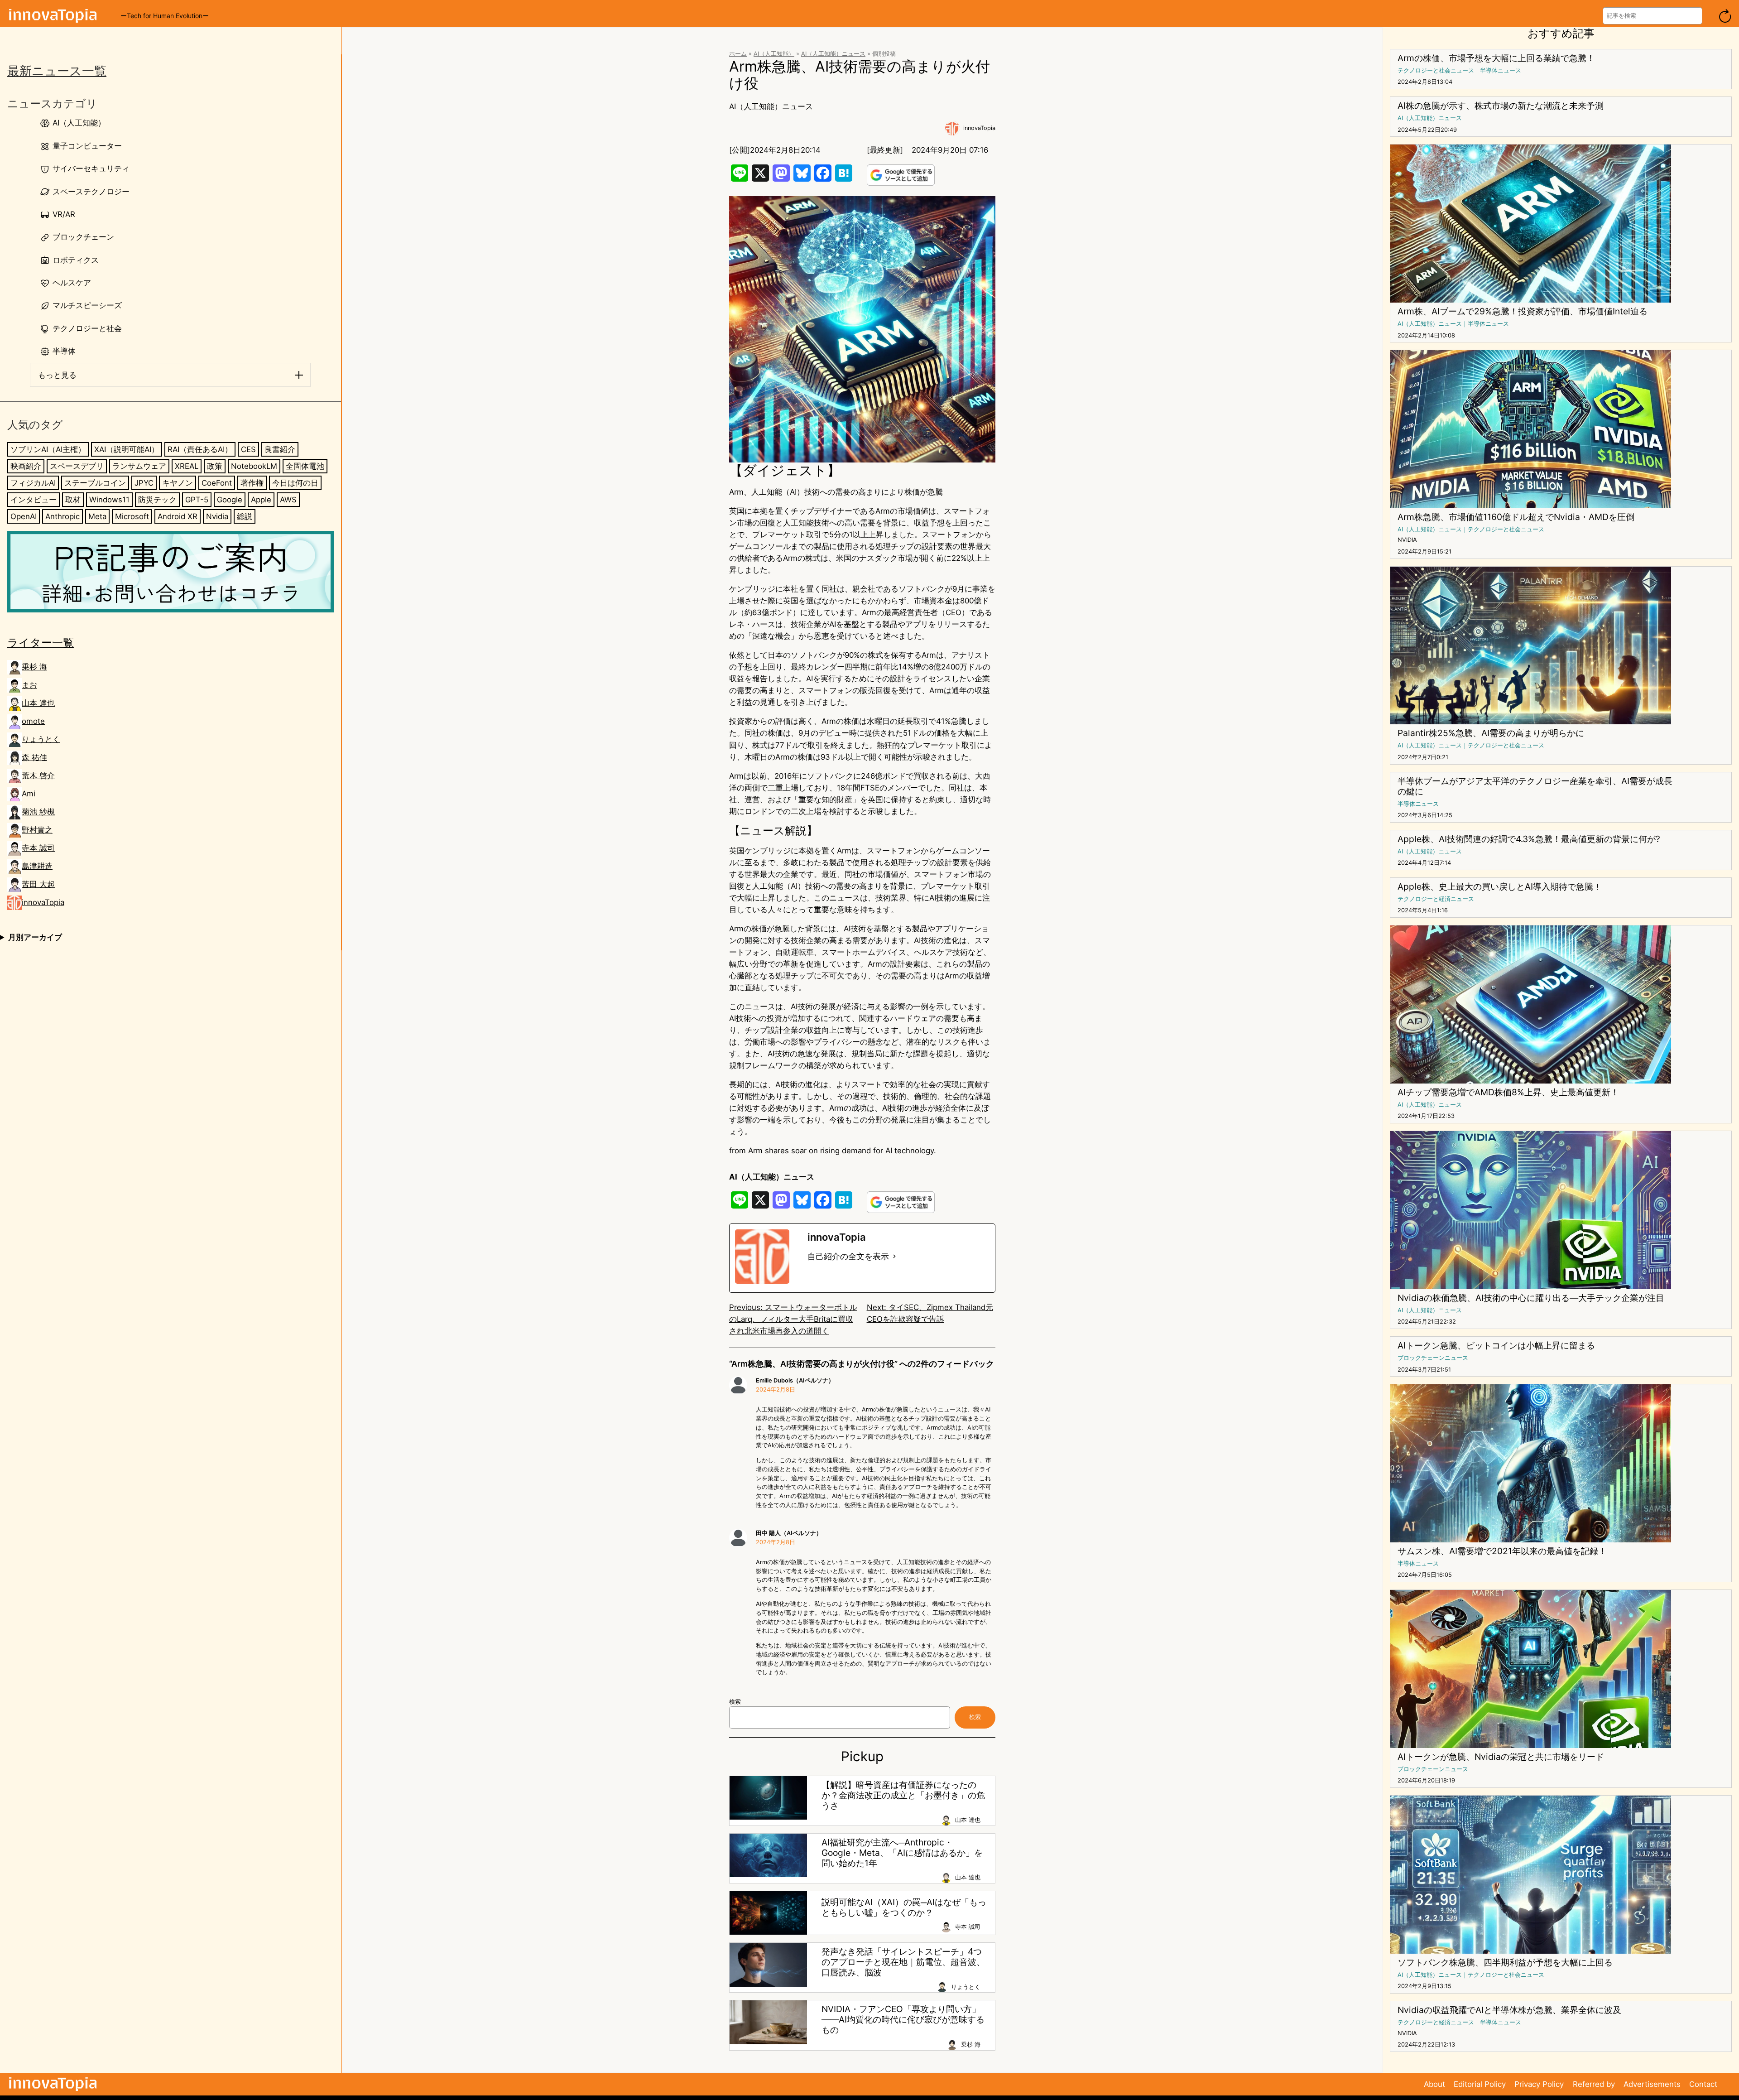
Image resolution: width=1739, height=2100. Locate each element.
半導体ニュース (1501, 70)
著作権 (252, 483)
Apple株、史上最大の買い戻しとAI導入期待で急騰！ (1500, 887)
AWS (288, 500)
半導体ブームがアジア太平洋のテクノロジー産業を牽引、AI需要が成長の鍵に (1535, 786)
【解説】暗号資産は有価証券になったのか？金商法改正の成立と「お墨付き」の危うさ (903, 1795)
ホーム (738, 54)
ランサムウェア (139, 466)
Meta (97, 516)
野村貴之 (37, 830)
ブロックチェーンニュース (1433, 1358)
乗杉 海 (34, 667)
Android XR (178, 516)
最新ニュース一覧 (57, 71)
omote (33, 722)
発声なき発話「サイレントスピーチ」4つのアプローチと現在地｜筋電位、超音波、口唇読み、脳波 (903, 1962)
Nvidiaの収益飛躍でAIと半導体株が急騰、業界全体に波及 (1509, 2010)
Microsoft (132, 516)
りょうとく (41, 740)
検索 (735, 1702)
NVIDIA (1407, 540)
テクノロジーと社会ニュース (1436, 70)
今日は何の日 (295, 483)
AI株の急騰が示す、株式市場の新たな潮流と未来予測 (1501, 106)
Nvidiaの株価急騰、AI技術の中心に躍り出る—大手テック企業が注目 (1531, 1298)
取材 (73, 500)
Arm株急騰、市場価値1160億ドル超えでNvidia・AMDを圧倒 (1516, 517)
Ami (29, 794)
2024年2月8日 (776, 1390)
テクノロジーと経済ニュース (1436, 899)
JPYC (144, 483)
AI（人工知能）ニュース (833, 54)
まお (29, 685)
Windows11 (109, 500)
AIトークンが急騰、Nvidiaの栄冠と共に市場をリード (1501, 1757)
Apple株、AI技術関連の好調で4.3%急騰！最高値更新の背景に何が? (1529, 839)
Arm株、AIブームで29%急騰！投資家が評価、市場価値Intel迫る (1523, 311)
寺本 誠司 (38, 848)
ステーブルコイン (95, 483)
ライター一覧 (41, 643)
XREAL (187, 466)
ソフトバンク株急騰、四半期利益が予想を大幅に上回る (1505, 1963)
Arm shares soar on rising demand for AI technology (841, 1151)
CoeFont (217, 483)
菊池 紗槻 (38, 812)
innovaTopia (43, 903)
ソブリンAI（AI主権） (48, 449)
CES (248, 449)
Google (230, 500)
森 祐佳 (34, 758)
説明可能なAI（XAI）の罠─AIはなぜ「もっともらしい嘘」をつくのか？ (904, 1907)
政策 (215, 466)
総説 (245, 516)
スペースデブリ (77, 466)
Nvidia (217, 516)
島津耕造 (37, 867)
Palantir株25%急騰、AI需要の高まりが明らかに (1491, 733)
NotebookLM (254, 466)
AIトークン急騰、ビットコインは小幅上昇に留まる (1496, 1346)
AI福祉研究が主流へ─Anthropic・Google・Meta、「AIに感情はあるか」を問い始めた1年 (902, 1853)
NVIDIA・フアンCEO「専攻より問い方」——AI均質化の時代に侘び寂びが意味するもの (903, 2020)
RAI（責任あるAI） (200, 449)
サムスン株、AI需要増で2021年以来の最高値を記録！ (1502, 1551)
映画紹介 (26, 466)
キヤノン (178, 483)
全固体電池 (305, 466)
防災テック (157, 500)
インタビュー (34, 500)
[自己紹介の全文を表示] (894, 1257)
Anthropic (62, 516)
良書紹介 (280, 449)
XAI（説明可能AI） (127, 449)
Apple (261, 500)
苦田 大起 (38, 885)
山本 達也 (38, 703)
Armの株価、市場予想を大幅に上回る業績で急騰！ (1496, 58)
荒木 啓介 (38, 776)
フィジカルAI (33, 483)
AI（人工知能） (774, 54)
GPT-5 (197, 500)
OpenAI (24, 516)
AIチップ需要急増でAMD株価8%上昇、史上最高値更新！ (1508, 1092)
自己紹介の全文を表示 (848, 1256)
